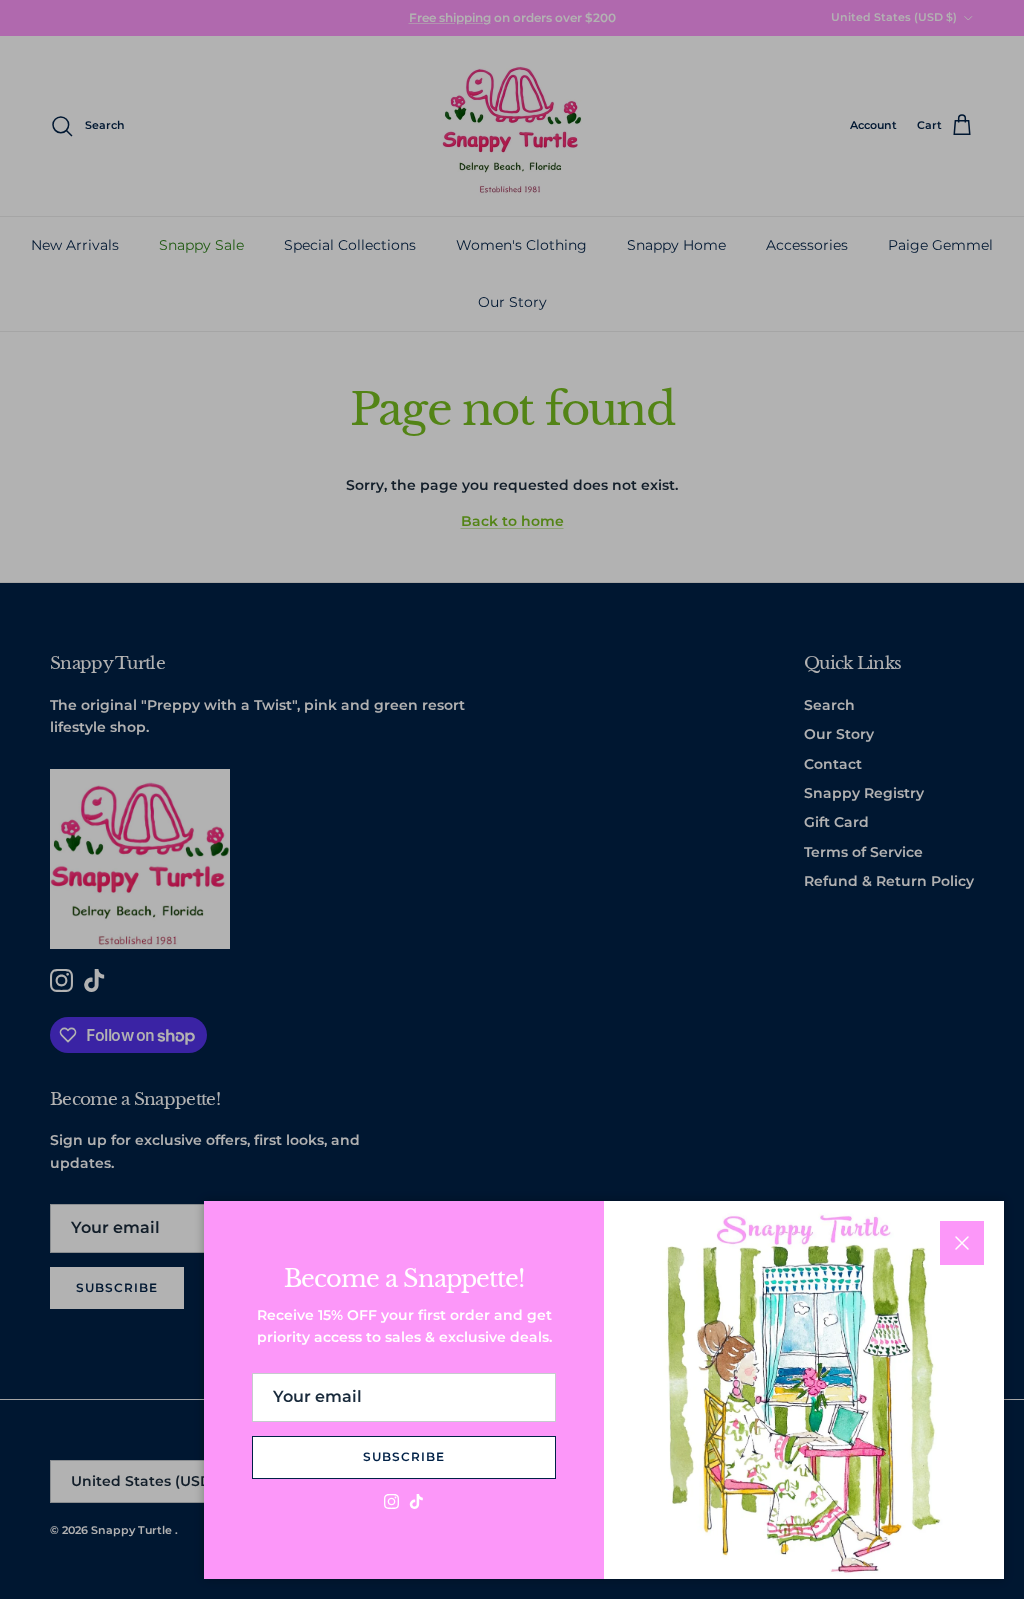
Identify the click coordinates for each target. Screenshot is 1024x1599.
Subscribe (404, 1456)
